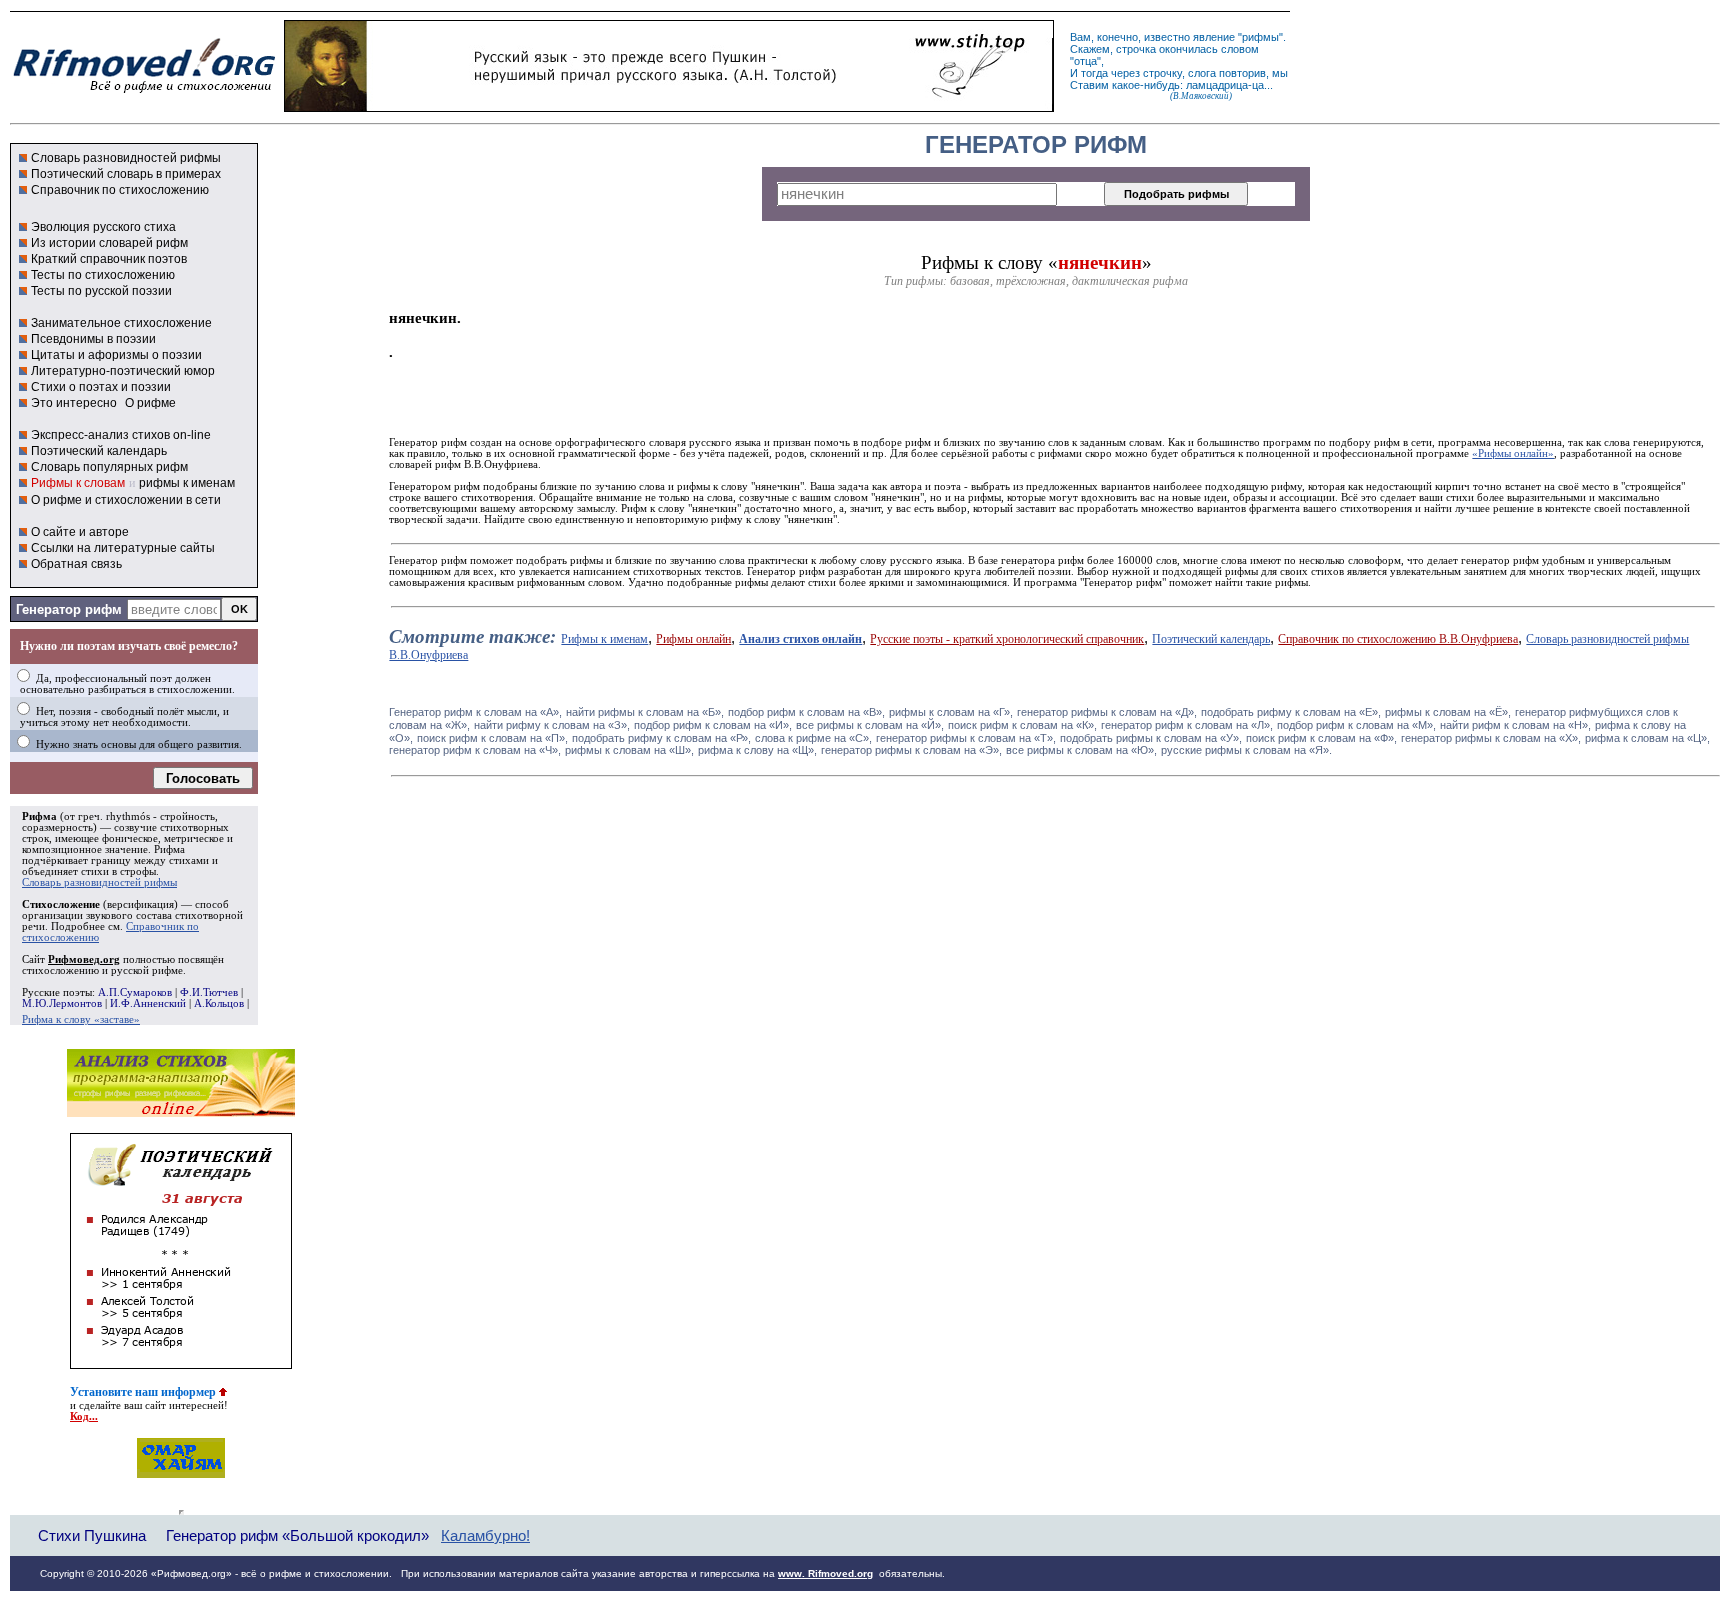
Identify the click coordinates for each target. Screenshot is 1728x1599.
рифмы (1260, 37)
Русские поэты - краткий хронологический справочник (1007, 639)
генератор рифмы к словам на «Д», (1107, 712)
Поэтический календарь (99, 451)
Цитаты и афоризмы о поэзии (116, 355)
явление (1214, 37)
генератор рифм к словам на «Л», (1187, 725)
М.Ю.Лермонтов (62, 1003)
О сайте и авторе (80, 532)
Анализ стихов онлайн (800, 639)
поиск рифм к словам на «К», (1022, 725)
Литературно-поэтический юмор (123, 371)
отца (1085, 61)
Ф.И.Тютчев (209, 992)
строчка (1136, 49)
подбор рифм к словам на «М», (1356, 725)
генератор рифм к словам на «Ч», (475, 750)
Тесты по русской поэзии (101, 291)
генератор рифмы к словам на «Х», (1491, 738)
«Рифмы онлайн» (1513, 453)
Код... (84, 1416)
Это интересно (74, 403)
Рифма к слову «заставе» (81, 1019)
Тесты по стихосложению (103, 275)
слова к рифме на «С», (813, 738)
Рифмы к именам (604, 639)
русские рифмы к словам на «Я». (1246, 750)
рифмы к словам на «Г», (951, 712)
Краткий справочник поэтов (109, 259)
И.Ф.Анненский (148, 1003)
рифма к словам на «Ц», (1647, 738)
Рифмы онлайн (693, 639)
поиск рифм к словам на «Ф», (1321, 738)
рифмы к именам (187, 483)
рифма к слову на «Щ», (757, 750)
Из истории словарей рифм (109, 243)
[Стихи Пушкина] (669, 107)
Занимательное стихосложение (121, 323)
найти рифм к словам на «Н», (1515, 725)
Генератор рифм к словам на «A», (475, 712)
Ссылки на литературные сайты (123, 548)
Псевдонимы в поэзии (93, 339)
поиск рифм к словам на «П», (492, 738)
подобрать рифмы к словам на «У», (1151, 738)
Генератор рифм (69, 609)
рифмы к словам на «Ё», (1448, 712)
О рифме (150, 403)
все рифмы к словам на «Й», (870, 725)
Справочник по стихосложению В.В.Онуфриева (1398, 639)
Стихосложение (61, 904)
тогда (1094, 73)
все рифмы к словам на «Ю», (1081, 750)
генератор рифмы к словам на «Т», (966, 738)
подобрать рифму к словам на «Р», (661, 738)
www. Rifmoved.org (825, 1573)
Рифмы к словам (78, 483)
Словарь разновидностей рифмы (126, 158)
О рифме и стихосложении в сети (126, 500)
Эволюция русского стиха (103, 227)
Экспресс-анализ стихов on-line (121, 435)
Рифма (39, 816)
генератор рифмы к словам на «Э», (911, 750)
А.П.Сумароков (135, 992)
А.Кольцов (219, 1003)
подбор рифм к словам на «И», (713, 725)
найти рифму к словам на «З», (552, 725)
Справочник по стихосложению (120, 190)
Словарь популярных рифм (109, 467)
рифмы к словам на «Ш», (629, 750)
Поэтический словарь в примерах (126, 174)
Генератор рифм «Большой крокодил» (297, 1535)
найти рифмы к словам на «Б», (645, 712)
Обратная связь (76, 564)
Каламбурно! (485, 1536)
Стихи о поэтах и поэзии (101, 387)
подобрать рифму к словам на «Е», (1291, 712)
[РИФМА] (144, 93)
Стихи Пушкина (92, 1535)
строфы (138, 871)
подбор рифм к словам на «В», (806, 712)
